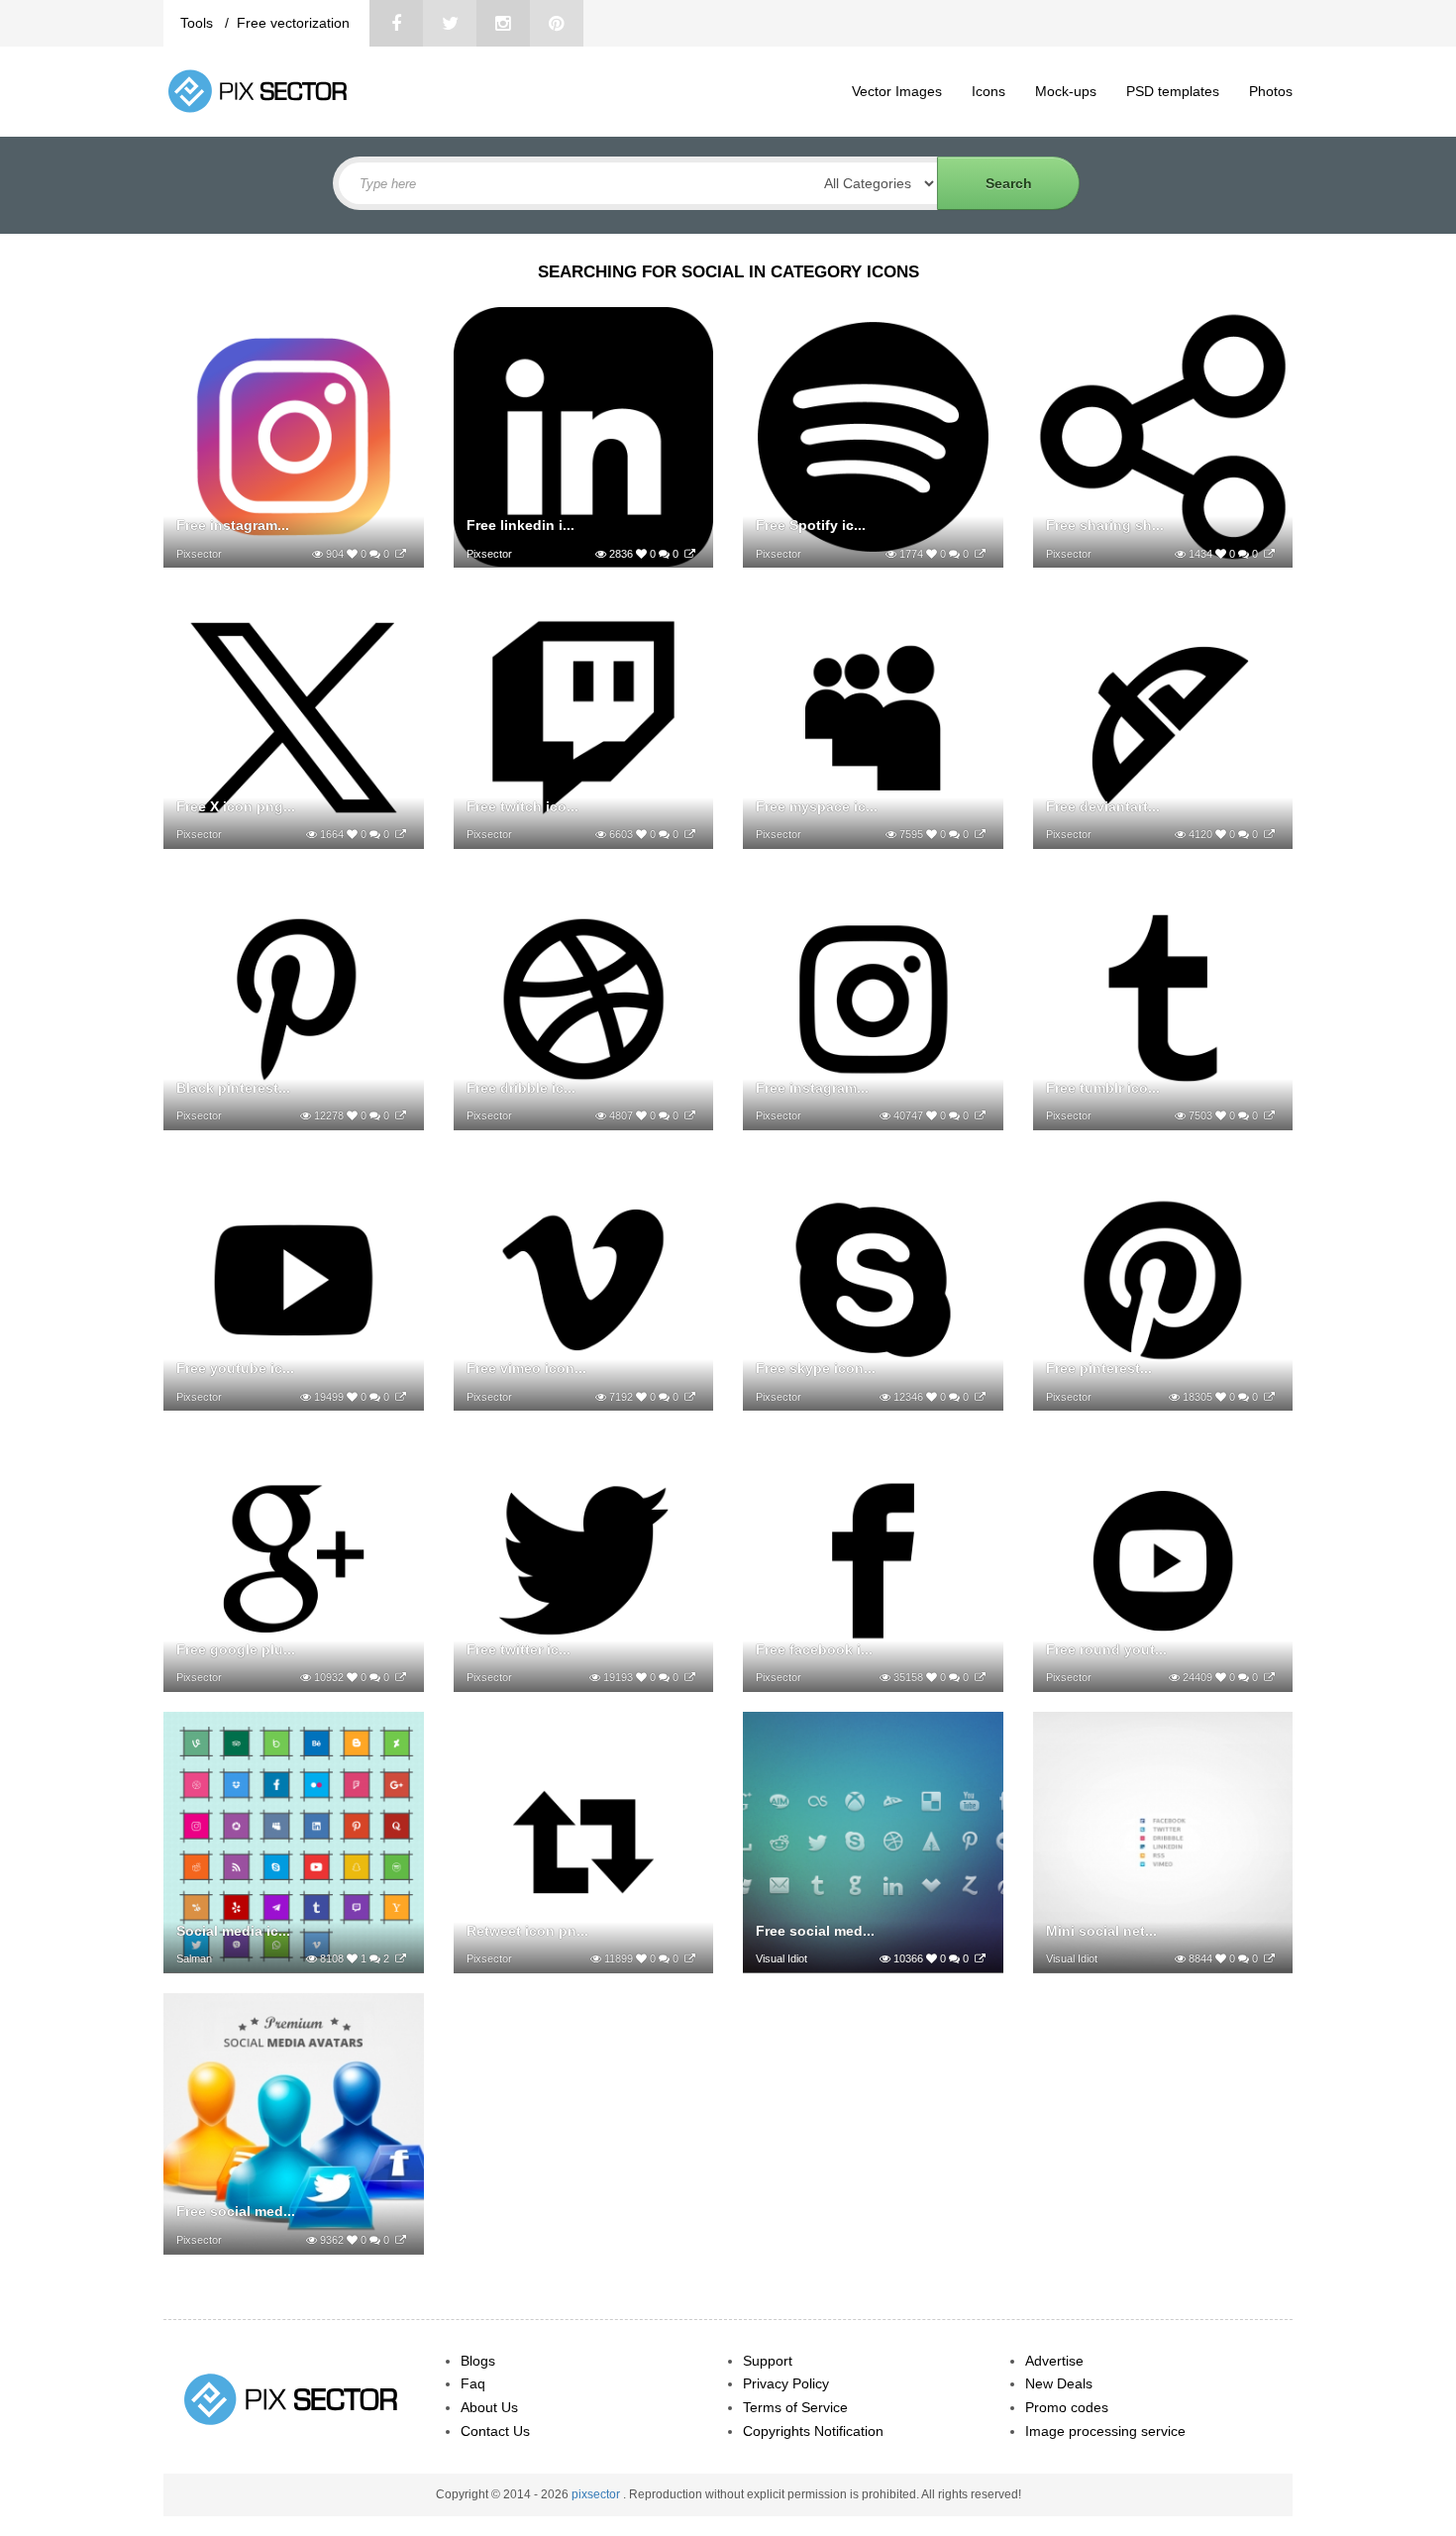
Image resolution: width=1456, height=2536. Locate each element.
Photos (1271, 91)
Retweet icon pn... (527, 1931)
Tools (199, 23)
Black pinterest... (233, 1088)
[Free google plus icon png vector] (401, 1677)
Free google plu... (236, 1649)
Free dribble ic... (521, 1088)
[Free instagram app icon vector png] (401, 554)
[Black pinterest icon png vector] (401, 1115)
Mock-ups (1066, 91)
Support (768, 2361)
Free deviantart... (1103, 806)
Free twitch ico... (522, 806)
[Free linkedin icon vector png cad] (690, 554)
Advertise (1054, 2361)
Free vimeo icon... (526, 1368)
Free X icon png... (236, 806)
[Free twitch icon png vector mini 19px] (690, 834)
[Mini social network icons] (1269, 1958)
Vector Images (897, 91)
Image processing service (1105, 2431)
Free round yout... (1106, 1649)
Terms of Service (795, 2407)
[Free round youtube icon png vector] (1269, 1677)
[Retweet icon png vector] (690, 1958)
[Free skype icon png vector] (980, 1397)
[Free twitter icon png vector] (690, 1677)
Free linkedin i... (520, 525)
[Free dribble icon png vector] (690, 1115)
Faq (473, 2383)
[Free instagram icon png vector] (980, 1115)
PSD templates (1173, 91)
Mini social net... (1101, 1931)
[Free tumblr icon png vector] (1269, 1115)
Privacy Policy (786, 2383)
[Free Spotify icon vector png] (980, 554)
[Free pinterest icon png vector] (1269, 1397)
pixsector (597, 2494)
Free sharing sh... (1105, 525)
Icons (988, 91)
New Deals (1059, 2383)
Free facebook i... (814, 1649)
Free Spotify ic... (811, 525)
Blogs (478, 2361)
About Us (489, 2407)
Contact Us (495, 2431)
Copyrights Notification (813, 2431)
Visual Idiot (781, 1958)
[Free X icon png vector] (401, 834)
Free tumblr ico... (1103, 1088)
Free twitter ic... (519, 1649)
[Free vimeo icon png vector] (690, 1397)
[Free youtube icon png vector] (401, 1397)
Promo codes (1067, 2407)
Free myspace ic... (817, 806)
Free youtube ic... (235, 1368)
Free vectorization (293, 23)
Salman (194, 1958)
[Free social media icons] (401, 2240)
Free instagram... (233, 525)
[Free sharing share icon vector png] (1269, 554)
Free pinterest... (1099, 1368)
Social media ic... (233, 1931)
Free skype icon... (816, 1368)
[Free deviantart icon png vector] (1269, 834)
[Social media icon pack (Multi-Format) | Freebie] (401, 1958)
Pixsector (199, 554)
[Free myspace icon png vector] (980, 834)
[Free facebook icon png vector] (980, 1677)
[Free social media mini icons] (980, 1958)
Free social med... (815, 1931)
